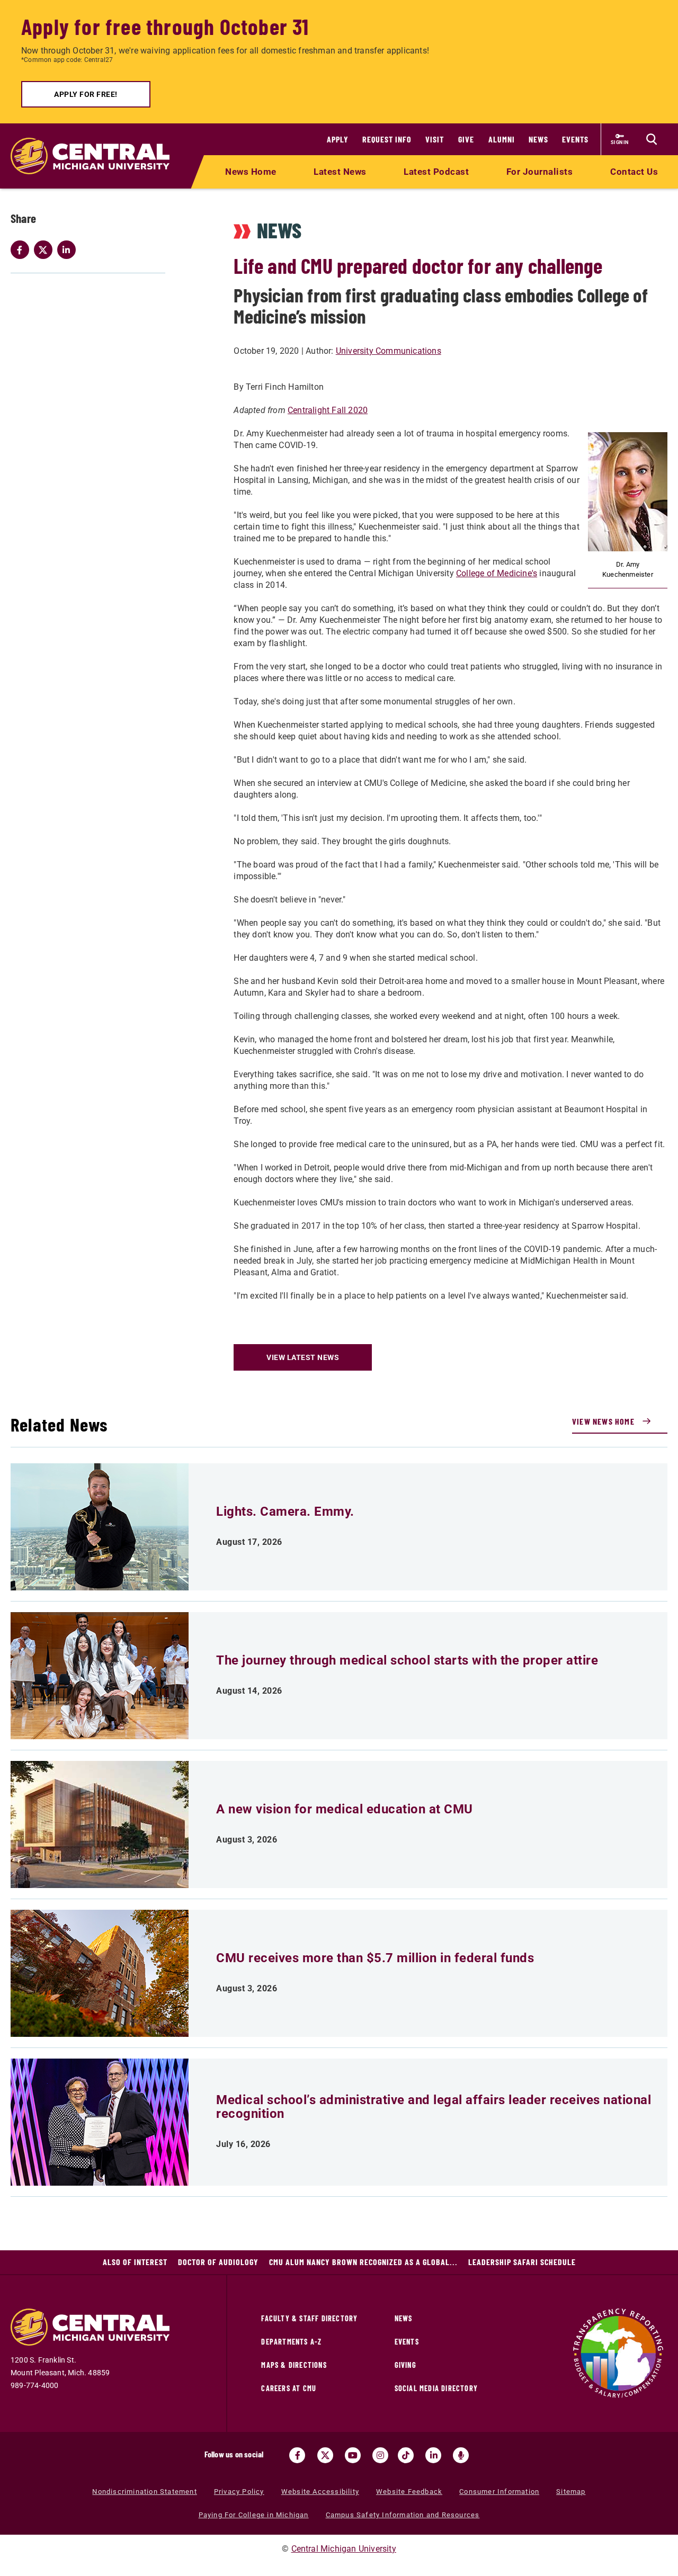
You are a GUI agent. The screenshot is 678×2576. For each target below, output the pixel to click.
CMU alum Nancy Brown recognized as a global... (363, 2262)
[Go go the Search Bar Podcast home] (461, 2455)
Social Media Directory (436, 2388)
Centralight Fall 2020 (328, 410)
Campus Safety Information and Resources (403, 2515)
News (538, 139)
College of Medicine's (497, 573)
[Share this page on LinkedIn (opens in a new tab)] (69, 250)
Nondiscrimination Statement (144, 2492)
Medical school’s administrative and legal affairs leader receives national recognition (434, 2107)
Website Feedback (409, 2492)
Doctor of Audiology (218, 2262)
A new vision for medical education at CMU (345, 1809)
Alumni (502, 139)
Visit (435, 139)
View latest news (303, 1357)
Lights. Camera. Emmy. (285, 1511)
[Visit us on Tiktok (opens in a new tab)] (406, 2455)
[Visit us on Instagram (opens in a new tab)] (380, 2455)
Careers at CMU (289, 2388)
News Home (251, 172)
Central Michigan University (344, 2549)
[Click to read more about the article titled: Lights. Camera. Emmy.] (100, 1527)
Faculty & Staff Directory (309, 2318)
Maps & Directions (294, 2365)
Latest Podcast (436, 172)
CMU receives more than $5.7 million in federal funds (375, 1958)
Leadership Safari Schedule (522, 2262)
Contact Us (634, 172)
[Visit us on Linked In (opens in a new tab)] (433, 2455)
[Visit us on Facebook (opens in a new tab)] (297, 2455)
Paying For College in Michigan (254, 2515)
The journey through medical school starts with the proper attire (407, 1660)
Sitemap (571, 2492)
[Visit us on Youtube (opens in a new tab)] (353, 2455)
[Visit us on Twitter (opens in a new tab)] (325, 2455)
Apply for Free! (86, 94)
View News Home (603, 1421)
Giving (405, 2365)
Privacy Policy (239, 2492)
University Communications (389, 351)
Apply (338, 139)
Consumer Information (499, 2492)
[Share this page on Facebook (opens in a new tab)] (22, 250)
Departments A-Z (291, 2342)
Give (466, 139)
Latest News (340, 172)
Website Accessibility (320, 2492)
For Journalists (540, 172)
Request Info (387, 139)
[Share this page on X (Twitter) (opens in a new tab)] (46, 250)
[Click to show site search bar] (652, 139)
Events (575, 139)
